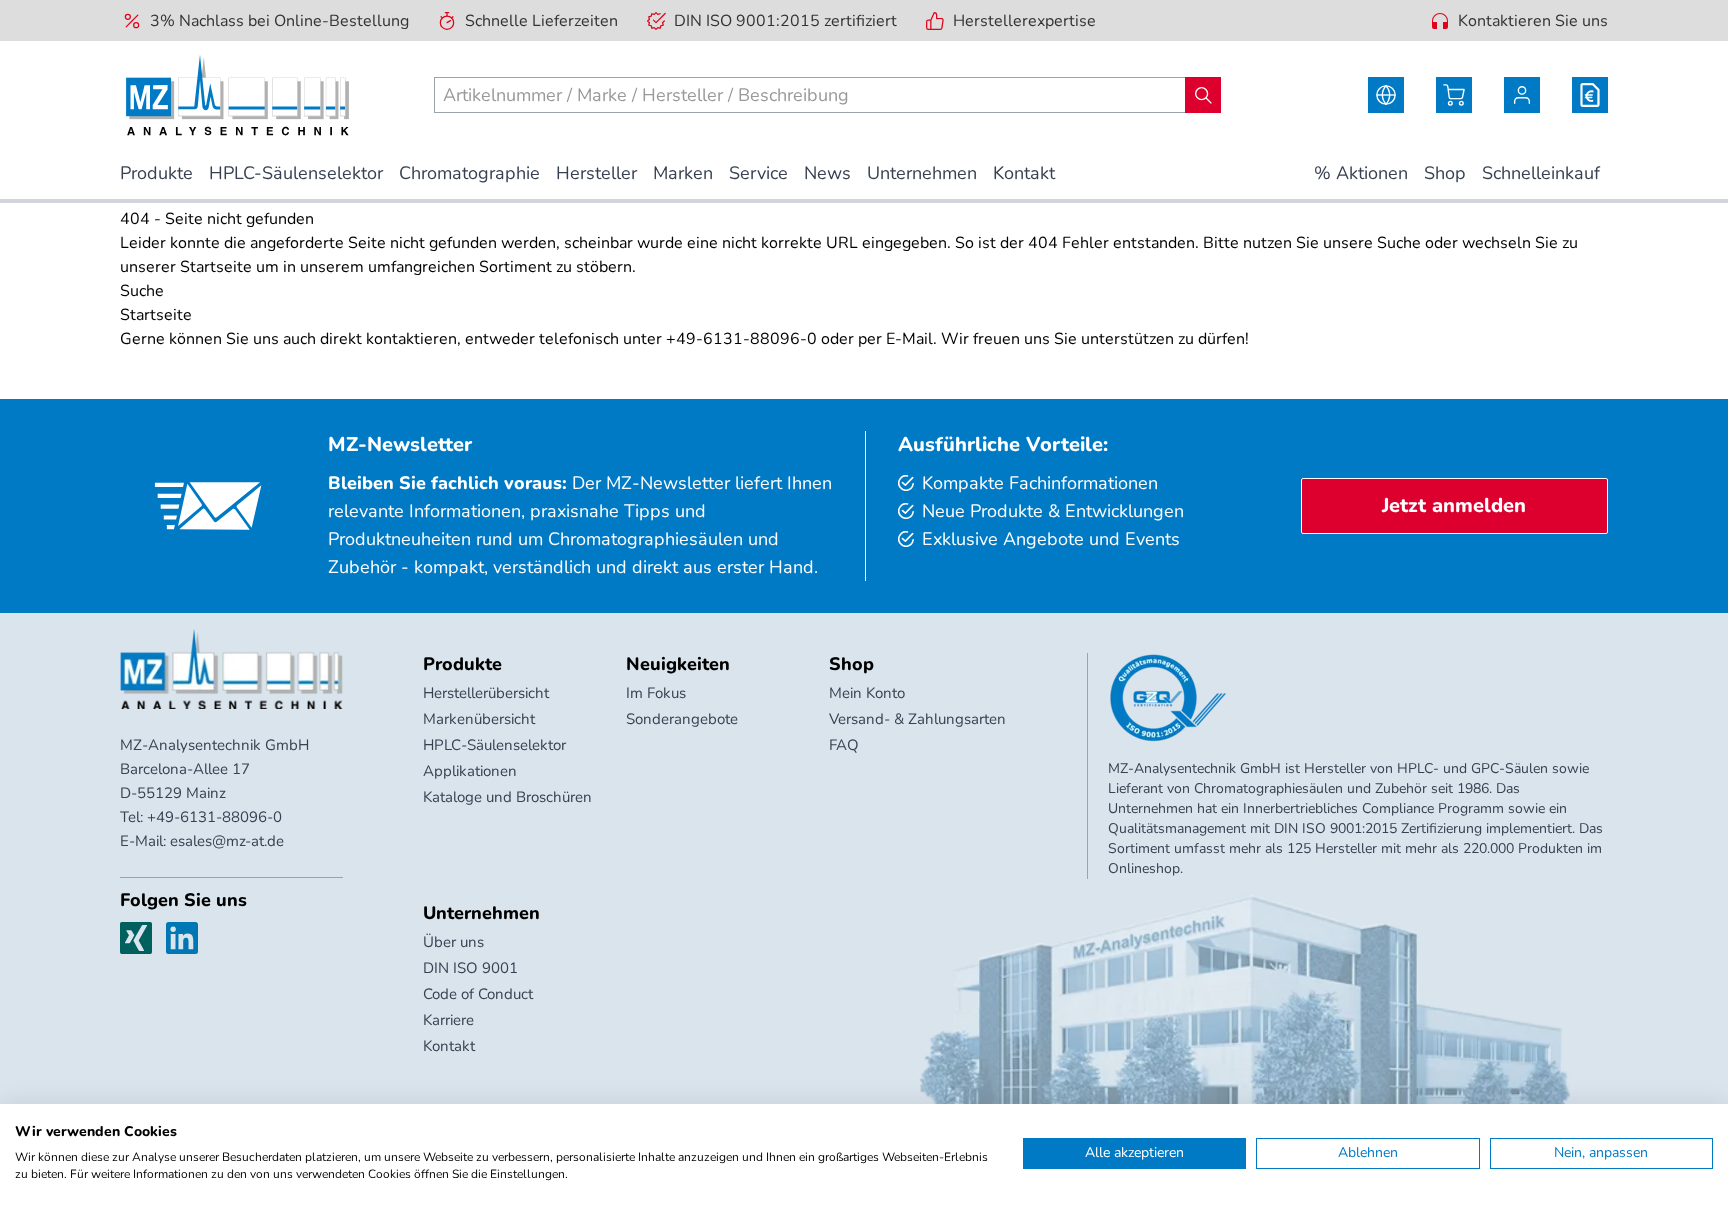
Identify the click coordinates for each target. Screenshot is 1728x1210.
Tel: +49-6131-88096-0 (201, 817)
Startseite (216, 267)
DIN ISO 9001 (470, 968)
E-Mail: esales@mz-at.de (202, 841)
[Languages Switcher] (1386, 95)
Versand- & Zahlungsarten (917, 719)
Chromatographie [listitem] (469, 173)
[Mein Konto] (1522, 95)
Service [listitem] (758, 173)
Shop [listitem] (1445, 173)
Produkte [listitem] (156, 173)
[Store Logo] (237, 95)
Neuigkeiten (678, 664)
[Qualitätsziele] (1168, 698)
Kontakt (449, 1046)
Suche (1399, 243)
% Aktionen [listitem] (1361, 173)
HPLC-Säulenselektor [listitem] (296, 173)
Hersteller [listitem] (596, 173)
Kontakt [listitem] (1024, 173)
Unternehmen (481, 913)
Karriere (448, 1020)
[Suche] (1203, 95)
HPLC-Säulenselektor (494, 745)
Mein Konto (867, 693)
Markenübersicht (479, 719)
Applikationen (470, 771)
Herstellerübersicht (486, 693)
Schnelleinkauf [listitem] (1541, 173)
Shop (851, 664)
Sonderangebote (682, 719)
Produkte (462, 664)
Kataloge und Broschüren (507, 797)
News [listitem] (827, 173)
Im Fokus (656, 693)
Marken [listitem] (683, 173)
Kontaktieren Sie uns (1533, 21)
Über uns (453, 942)
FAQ (844, 745)
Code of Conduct (478, 994)
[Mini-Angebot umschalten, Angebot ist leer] (1590, 95)
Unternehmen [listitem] (922, 173)
